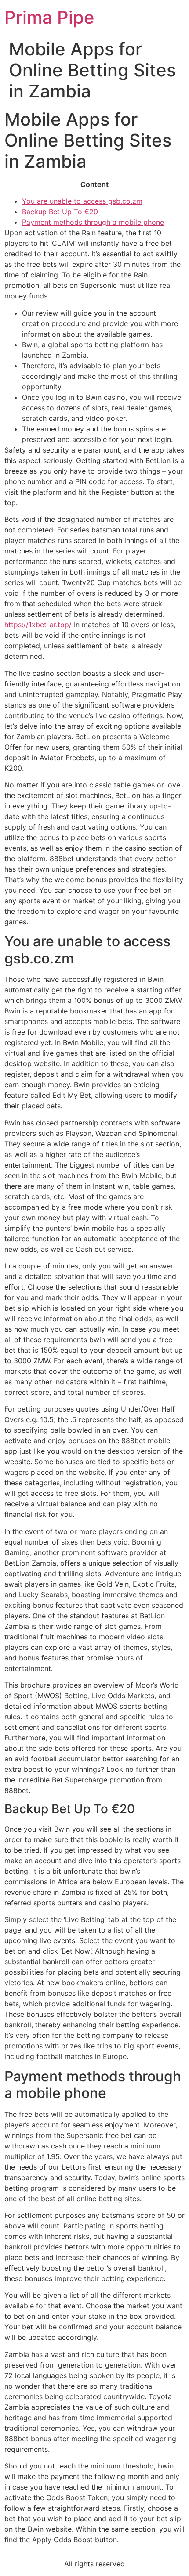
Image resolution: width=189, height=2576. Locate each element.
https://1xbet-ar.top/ (38, 625)
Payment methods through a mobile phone (93, 222)
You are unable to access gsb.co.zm (82, 201)
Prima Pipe (49, 17)
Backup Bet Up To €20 (60, 212)
